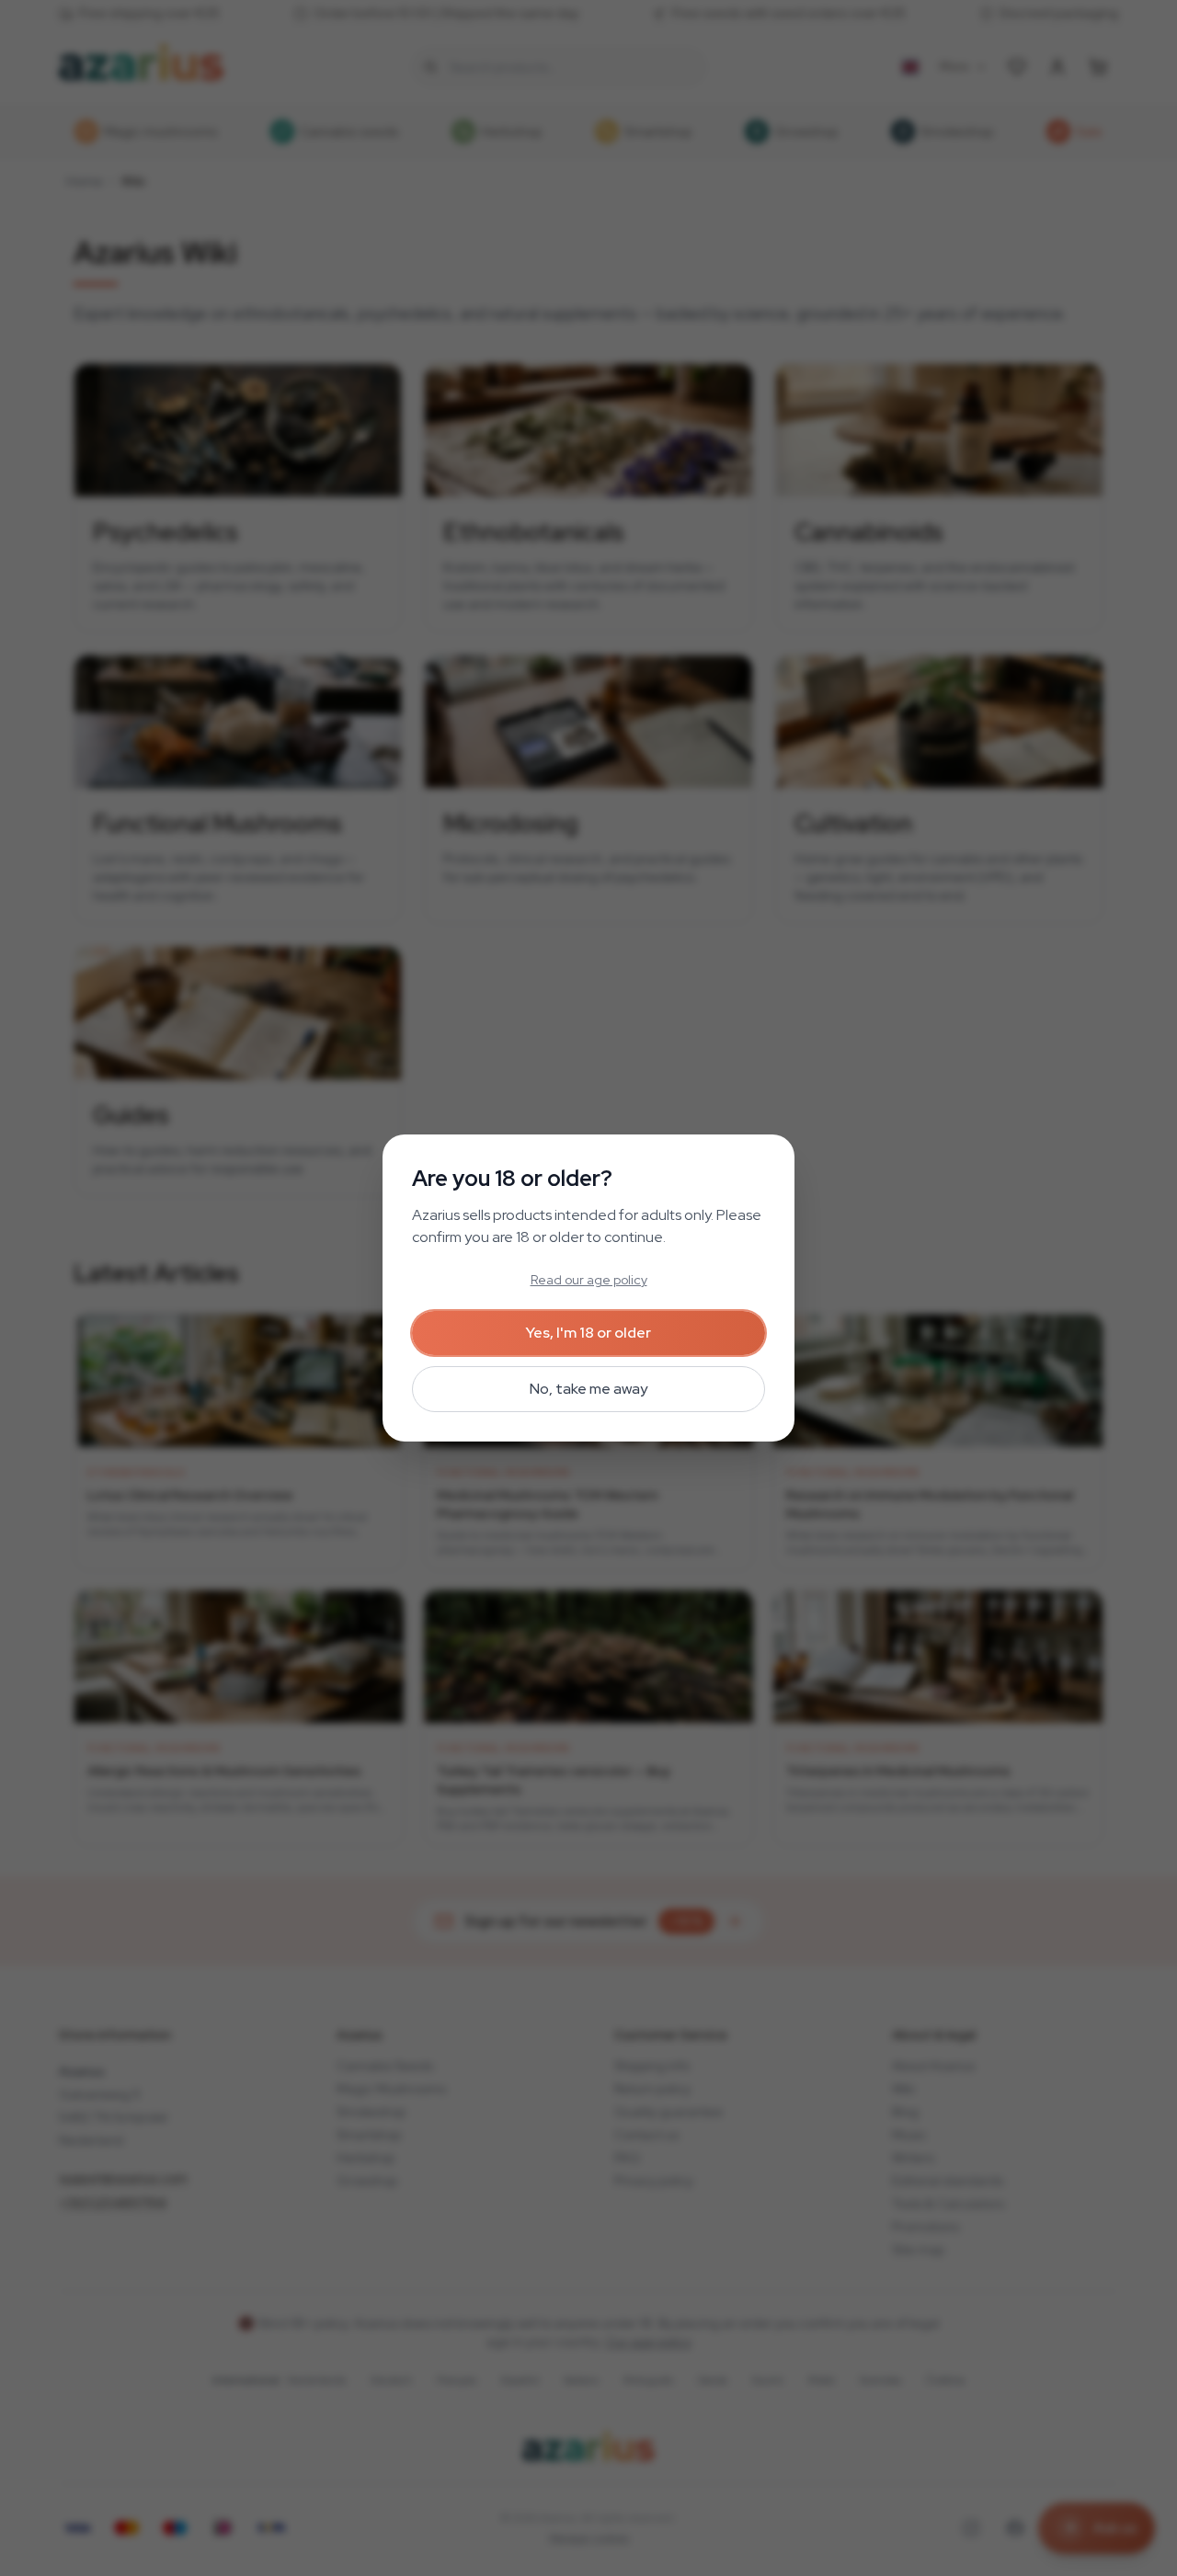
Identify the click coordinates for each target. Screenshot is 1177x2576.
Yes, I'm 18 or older (588, 1333)
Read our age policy (589, 1280)
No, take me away (588, 1389)
